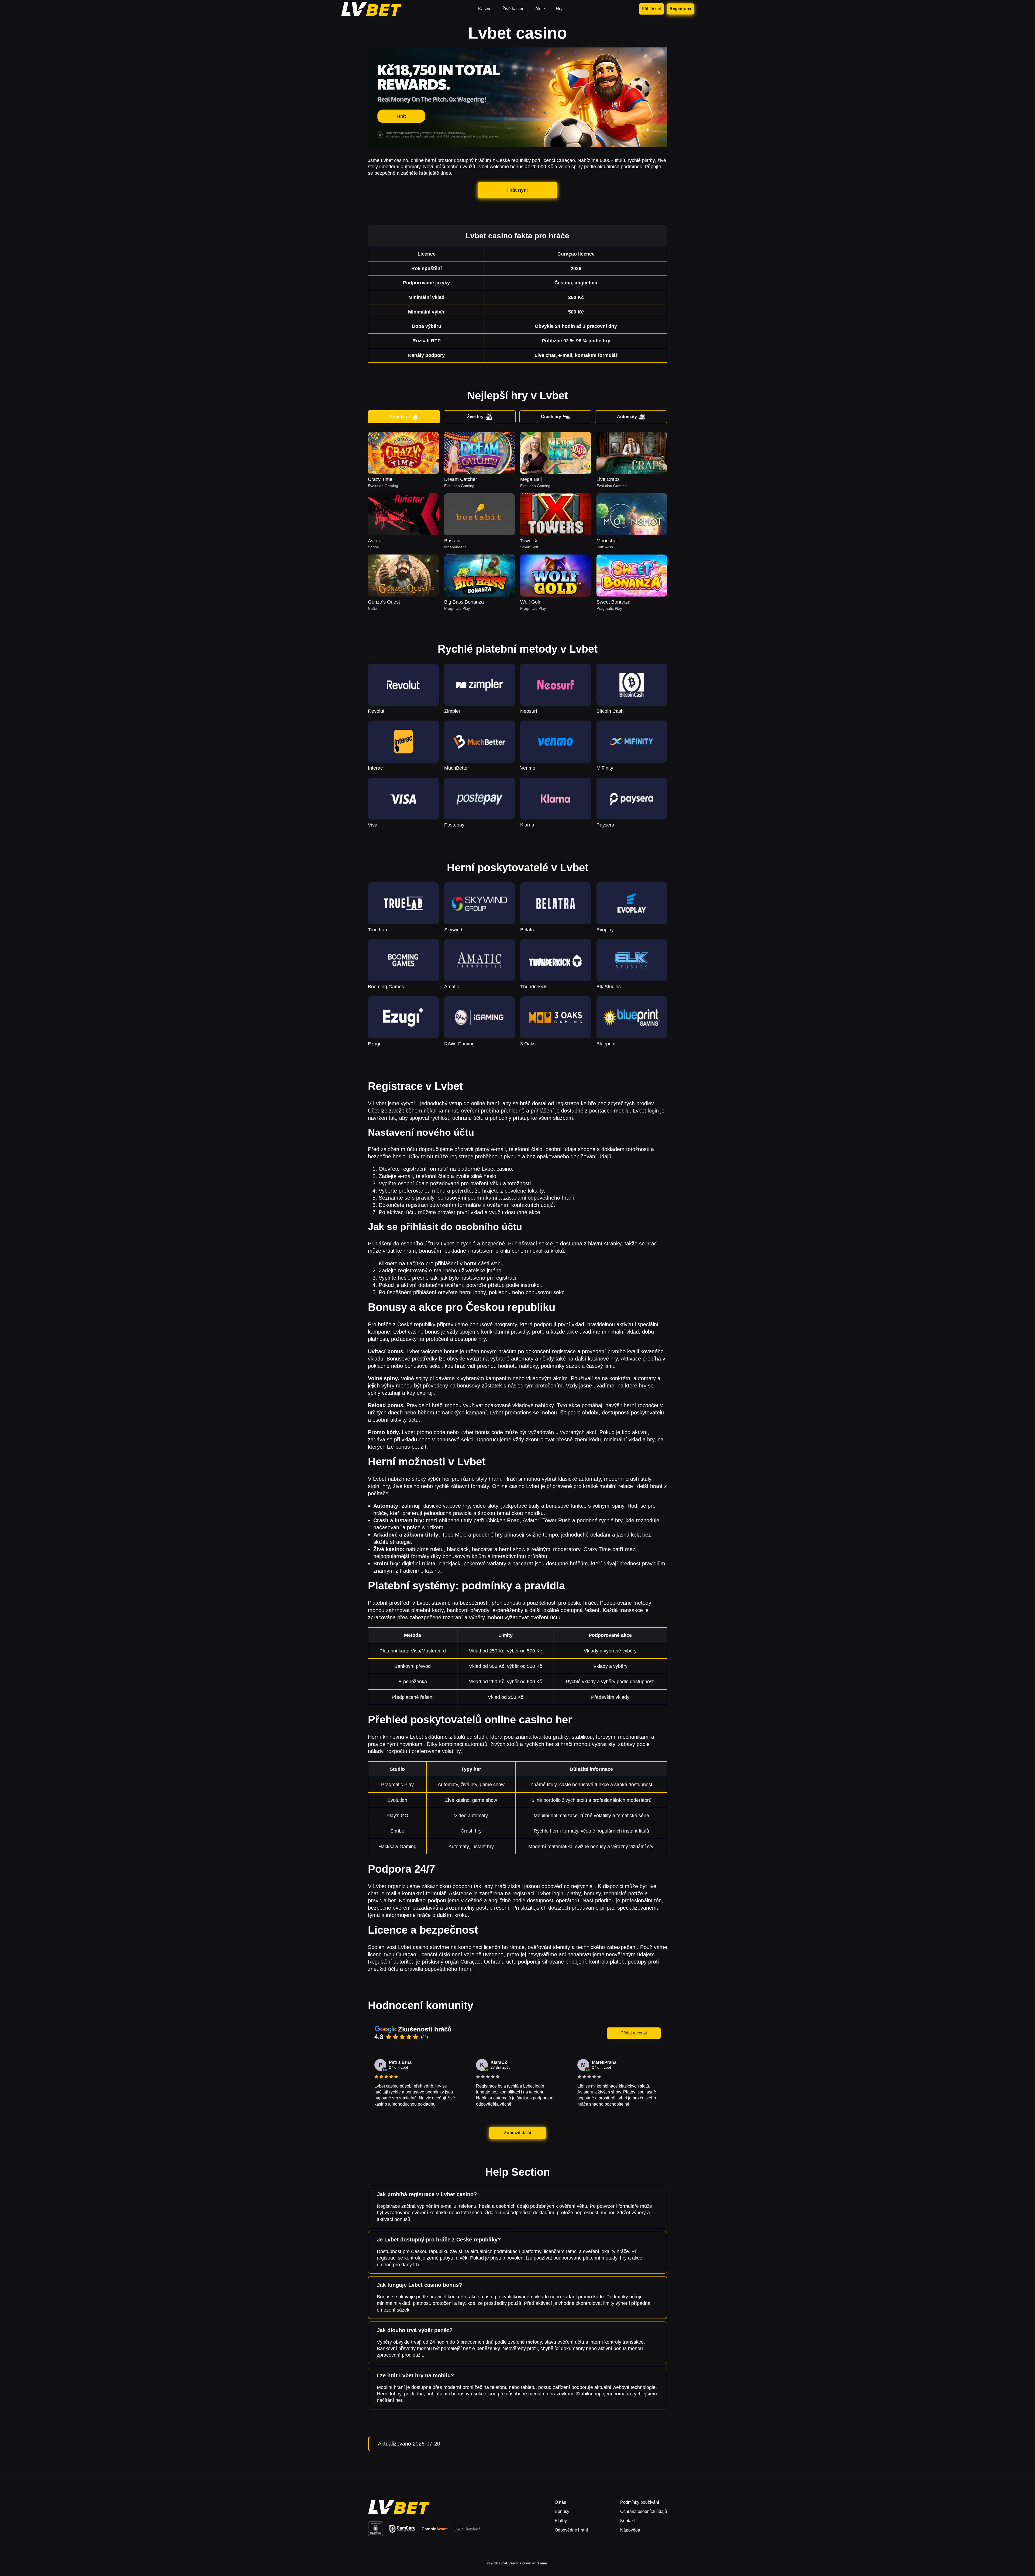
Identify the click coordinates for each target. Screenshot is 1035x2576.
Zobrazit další (517, 2133)
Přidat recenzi (634, 2033)
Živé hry (475, 417)
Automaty (627, 417)
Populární (400, 417)
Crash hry (551, 417)
